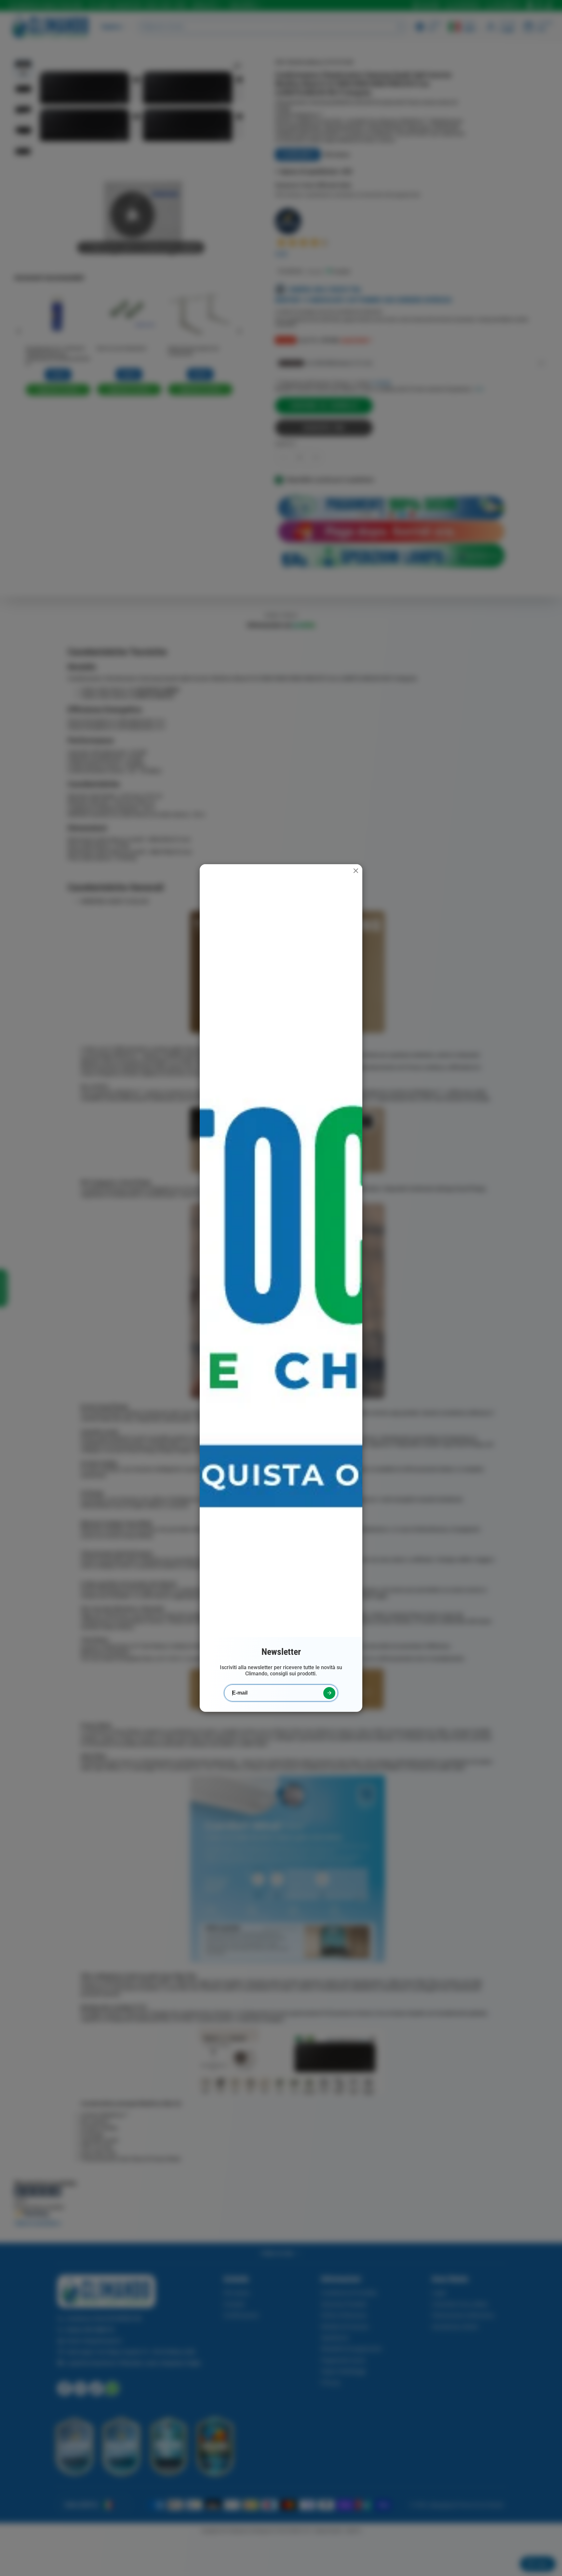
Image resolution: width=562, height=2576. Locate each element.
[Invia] (329, 1693)
